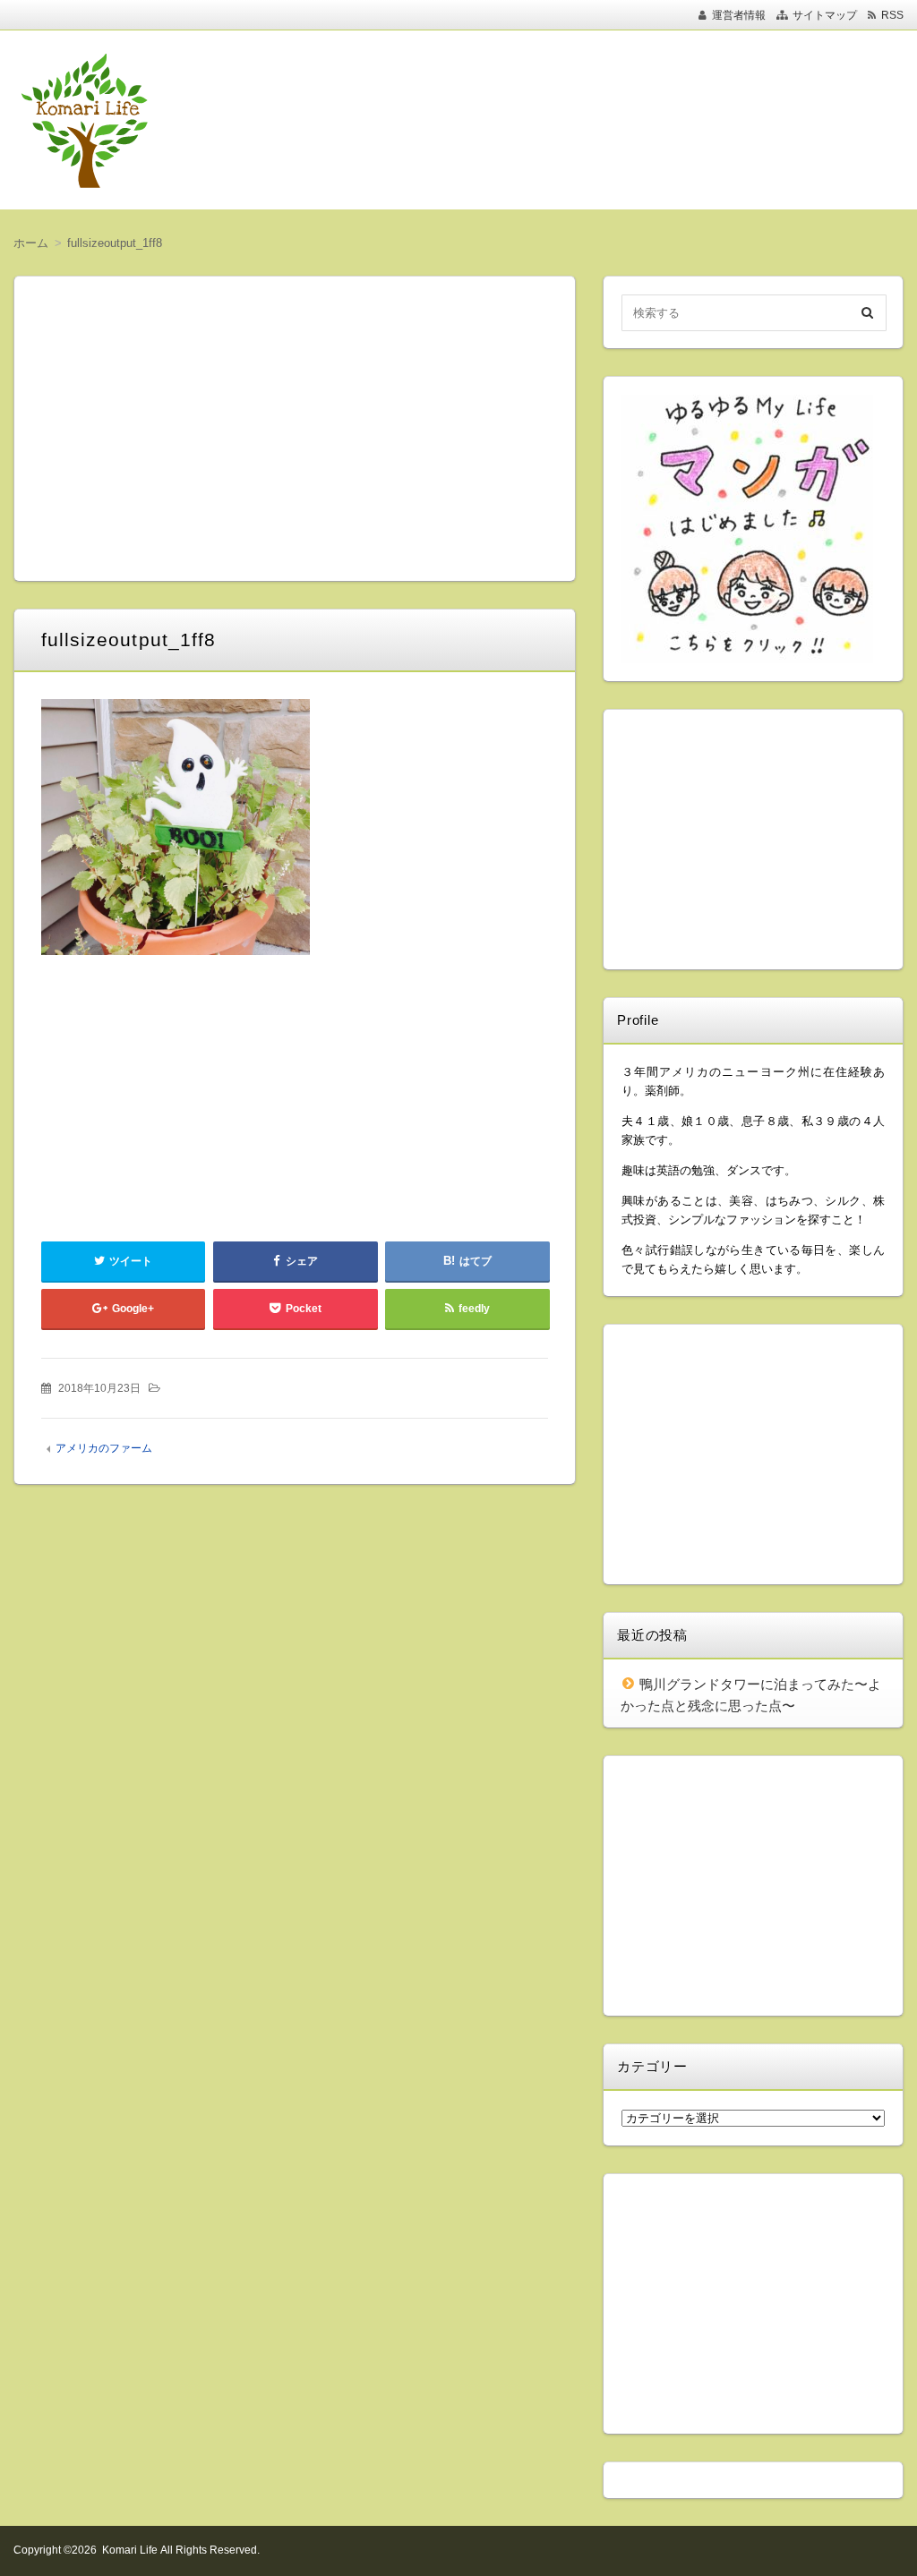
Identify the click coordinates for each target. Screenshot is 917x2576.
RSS (892, 15)
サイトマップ (825, 15)
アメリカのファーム (104, 1448)
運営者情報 (739, 15)
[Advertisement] (564, 120)
